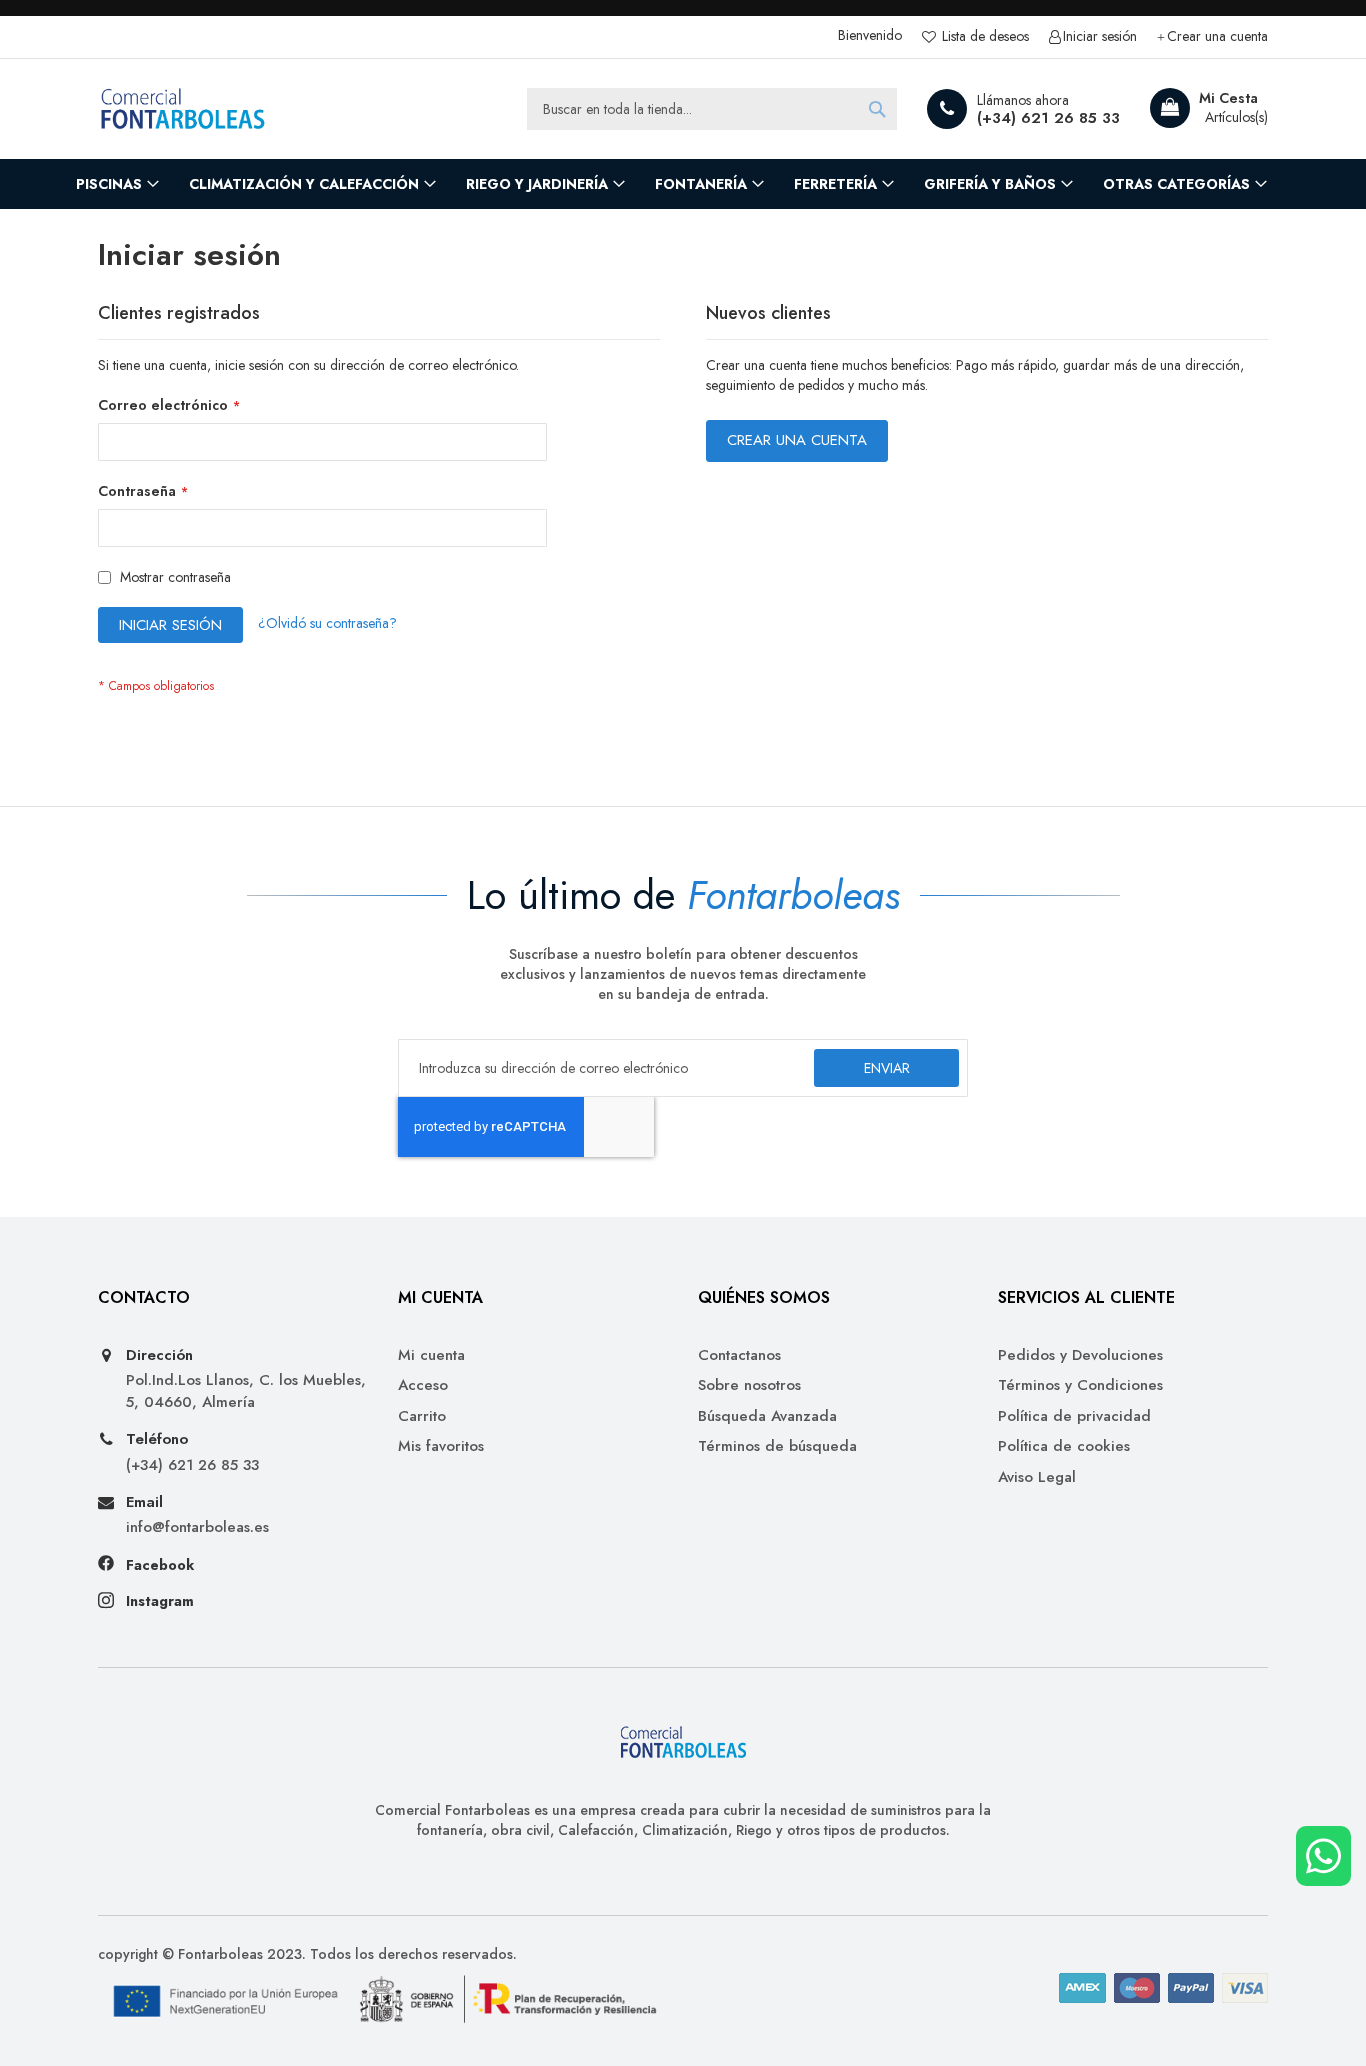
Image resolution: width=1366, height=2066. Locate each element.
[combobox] (712, 109)
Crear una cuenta (1217, 36)
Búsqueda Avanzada (767, 1416)
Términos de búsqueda (777, 1446)
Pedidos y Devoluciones (1080, 1355)
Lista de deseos (983, 36)
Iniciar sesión (1100, 36)
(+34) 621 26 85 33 (1048, 118)
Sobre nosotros (749, 1385)
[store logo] (183, 109)
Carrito (422, 1416)
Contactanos (739, 1355)
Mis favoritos (441, 1446)
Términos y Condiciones (1080, 1385)
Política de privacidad (1074, 1416)
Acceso (423, 1385)
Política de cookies (1064, 1446)
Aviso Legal (1037, 1477)
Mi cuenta (431, 1355)
